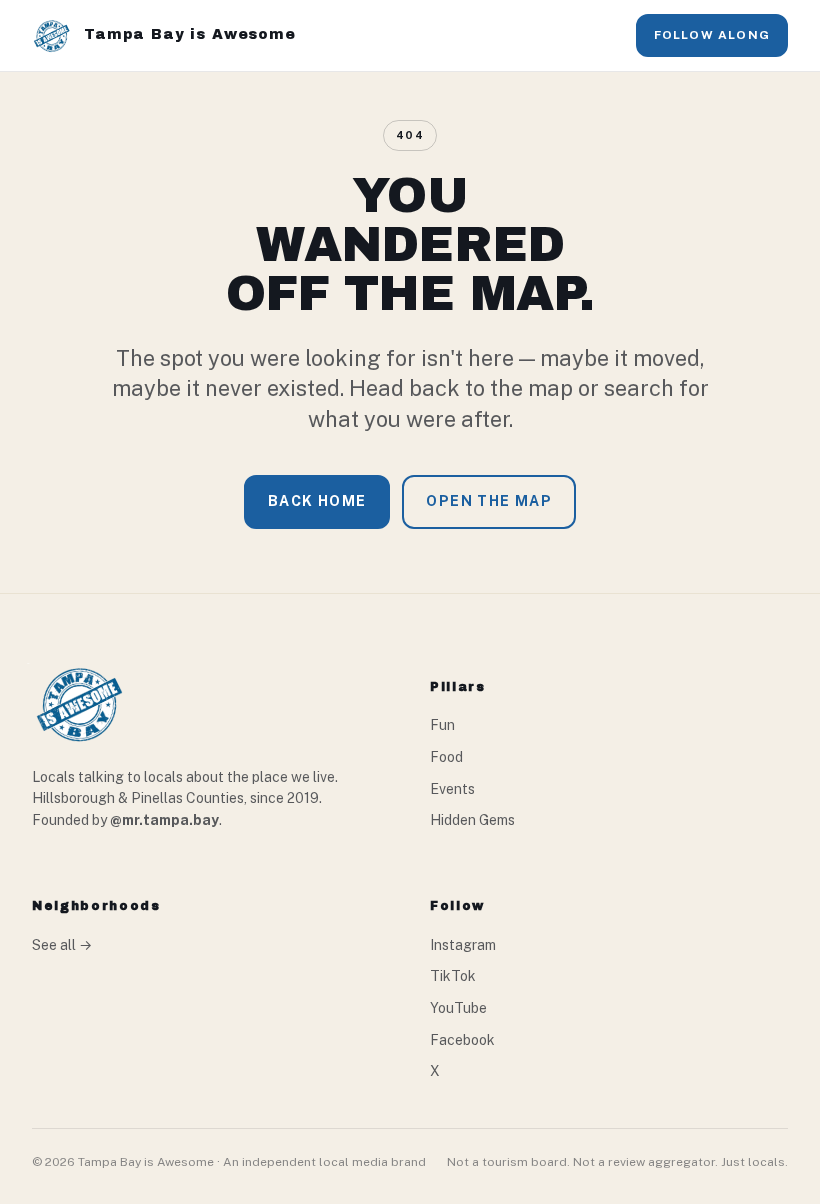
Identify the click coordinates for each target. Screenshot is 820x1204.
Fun (442, 725)
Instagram (463, 945)
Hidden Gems (472, 820)
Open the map (489, 501)
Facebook (462, 1040)
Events (452, 789)
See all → (62, 945)
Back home (317, 501)
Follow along (712, 35)
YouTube (458, 1008)
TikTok (453, 976)
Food (446, 757)
